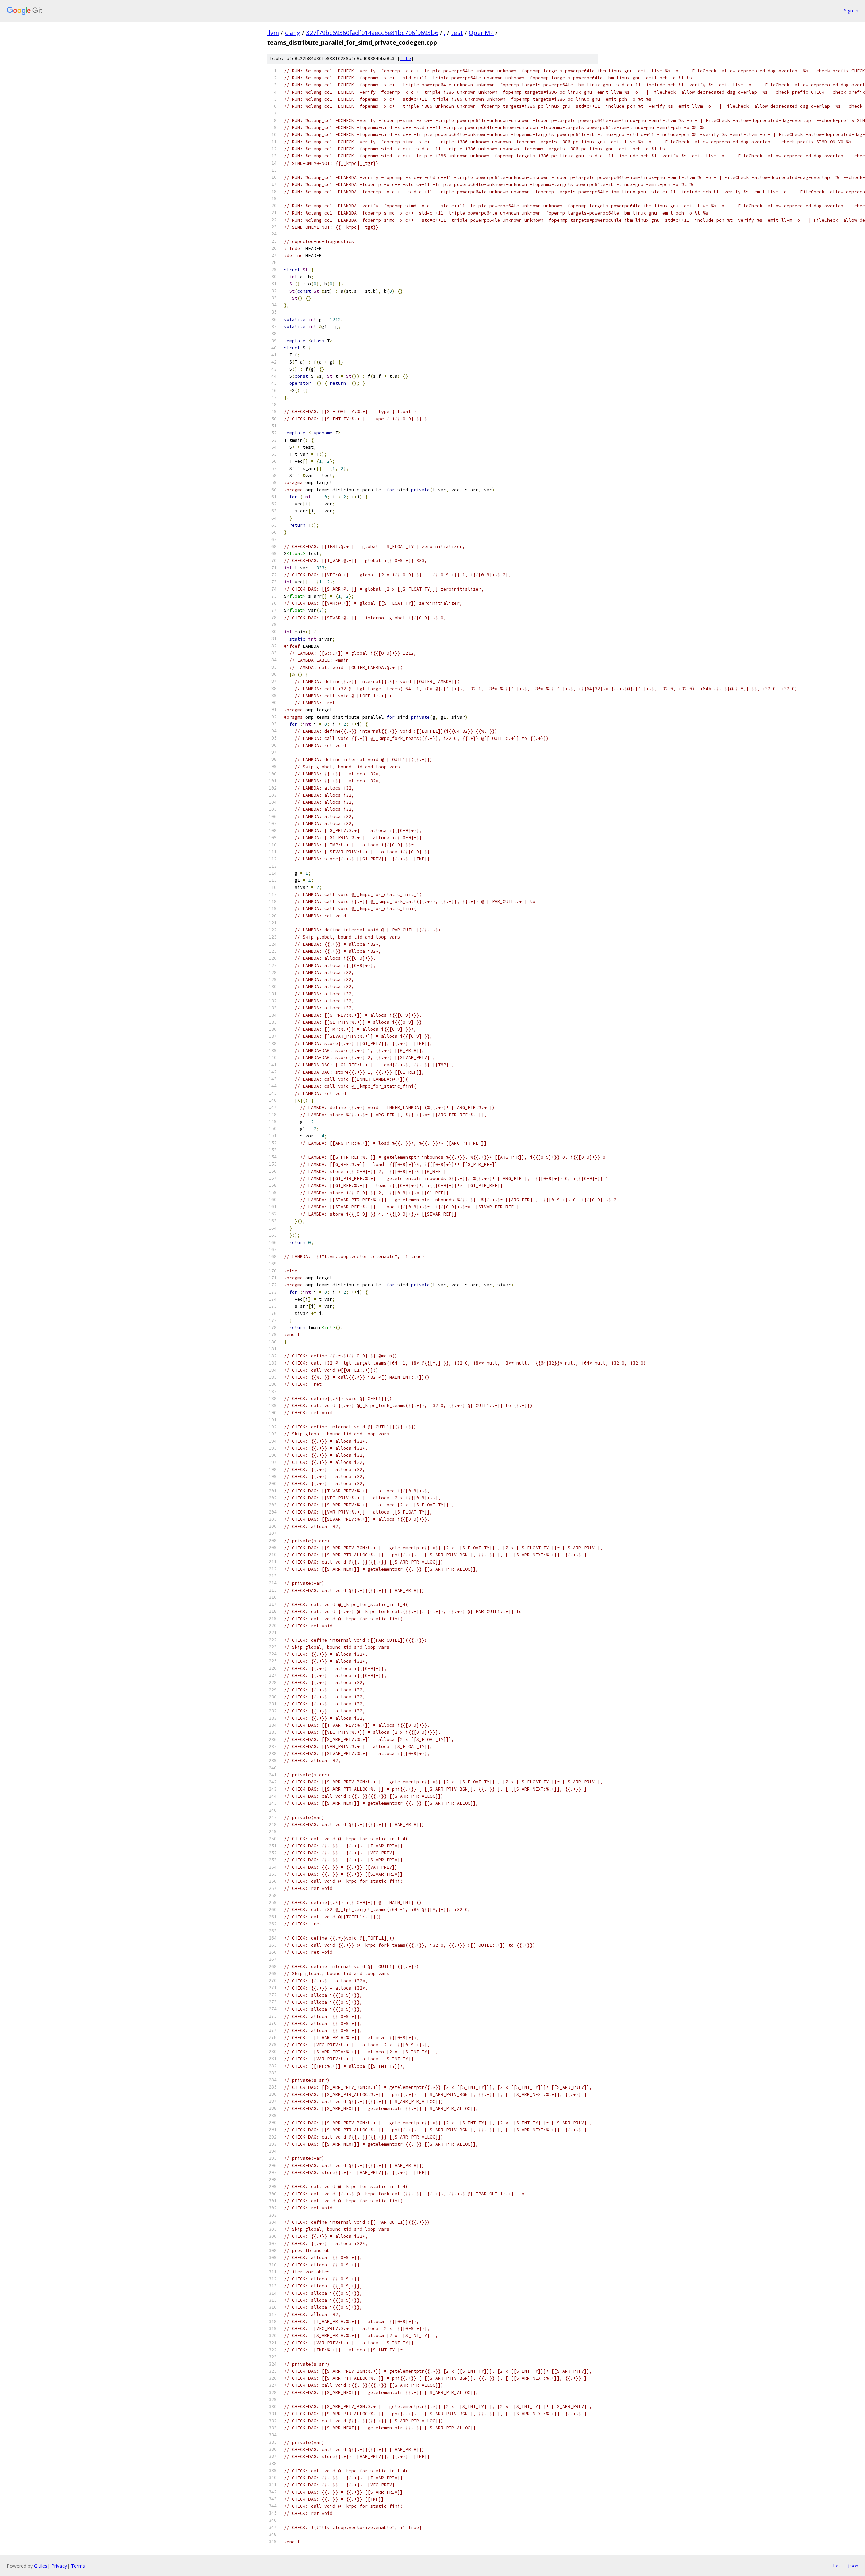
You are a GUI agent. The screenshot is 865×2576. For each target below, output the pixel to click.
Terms (78, 2566)
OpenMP (481, 33)
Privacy (59, 2566)
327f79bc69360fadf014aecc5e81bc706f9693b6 (372, 33)
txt (837, 2566)
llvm (273, 33)
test (457, 33)
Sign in (851, 11)
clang (293, 33)
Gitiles (41, 2566)
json (853, 2566)
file (405, 59)
